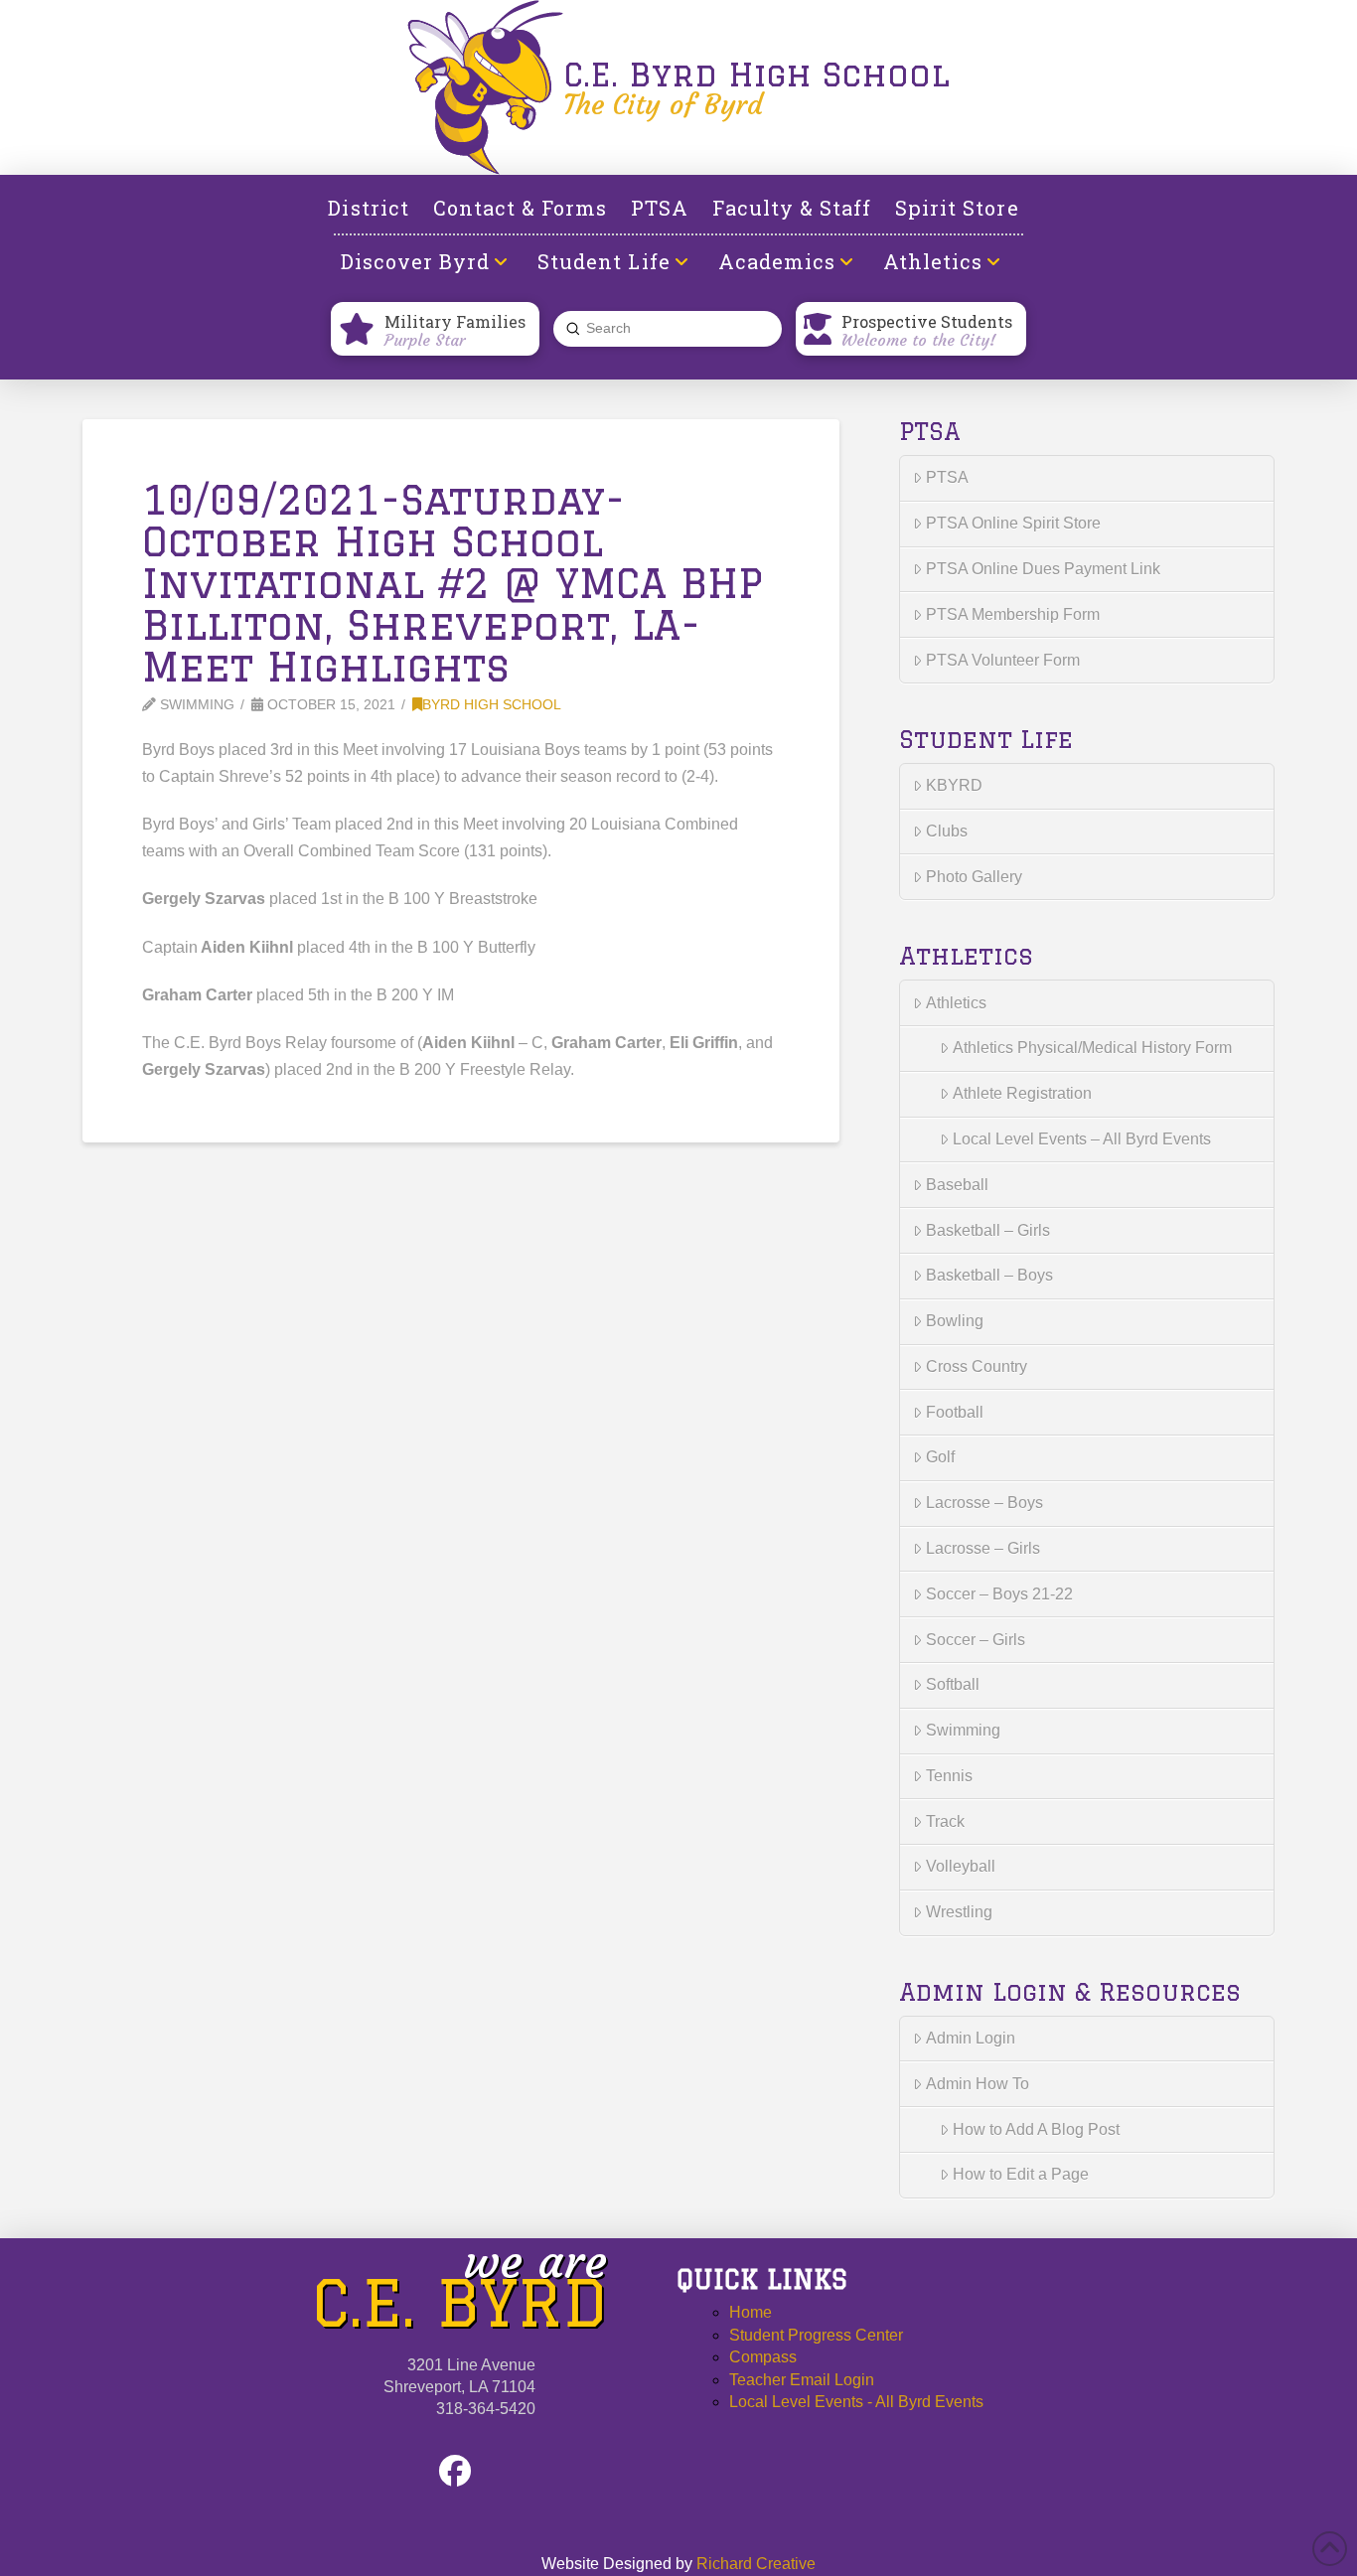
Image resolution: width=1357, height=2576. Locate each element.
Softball (953, 1684)
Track (945, 1821)
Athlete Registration (1022, 1093)
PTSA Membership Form (1013, 614)
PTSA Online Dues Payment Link (1043, 569)
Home (751, 2312)
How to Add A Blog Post (1036, 2129)
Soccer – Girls (976, 1640)
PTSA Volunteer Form (1003, 660)
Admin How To (978, 2084)
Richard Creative (756, 2564)
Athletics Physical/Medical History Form (1092, 1048)
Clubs (947, 831)
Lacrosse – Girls (983, 1548)
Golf (940, 1457)
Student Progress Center (816, 2335)
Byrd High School (492, 705)
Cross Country (977, 1366)
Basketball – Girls (988, 1230)
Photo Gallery (974, 877)
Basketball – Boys (989, 1275)
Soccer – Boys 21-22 (999, 1594)
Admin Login (971, 2038)
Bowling (955, 1321)
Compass (763, 2357)
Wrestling (959, 1912)
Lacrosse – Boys (984, 1503)
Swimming (963, 1730)
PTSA (947, 477)
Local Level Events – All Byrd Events (1082, 1139)
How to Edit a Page (1021, 2174)
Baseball (957, 1185)
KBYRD (954, 785)
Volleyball (961, 1866)
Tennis (949, 1776)
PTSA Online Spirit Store (1013, 523)
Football (955, 1412)
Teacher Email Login (802, 2380)
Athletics (956, 1003)
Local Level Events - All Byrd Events (856, 2402)
